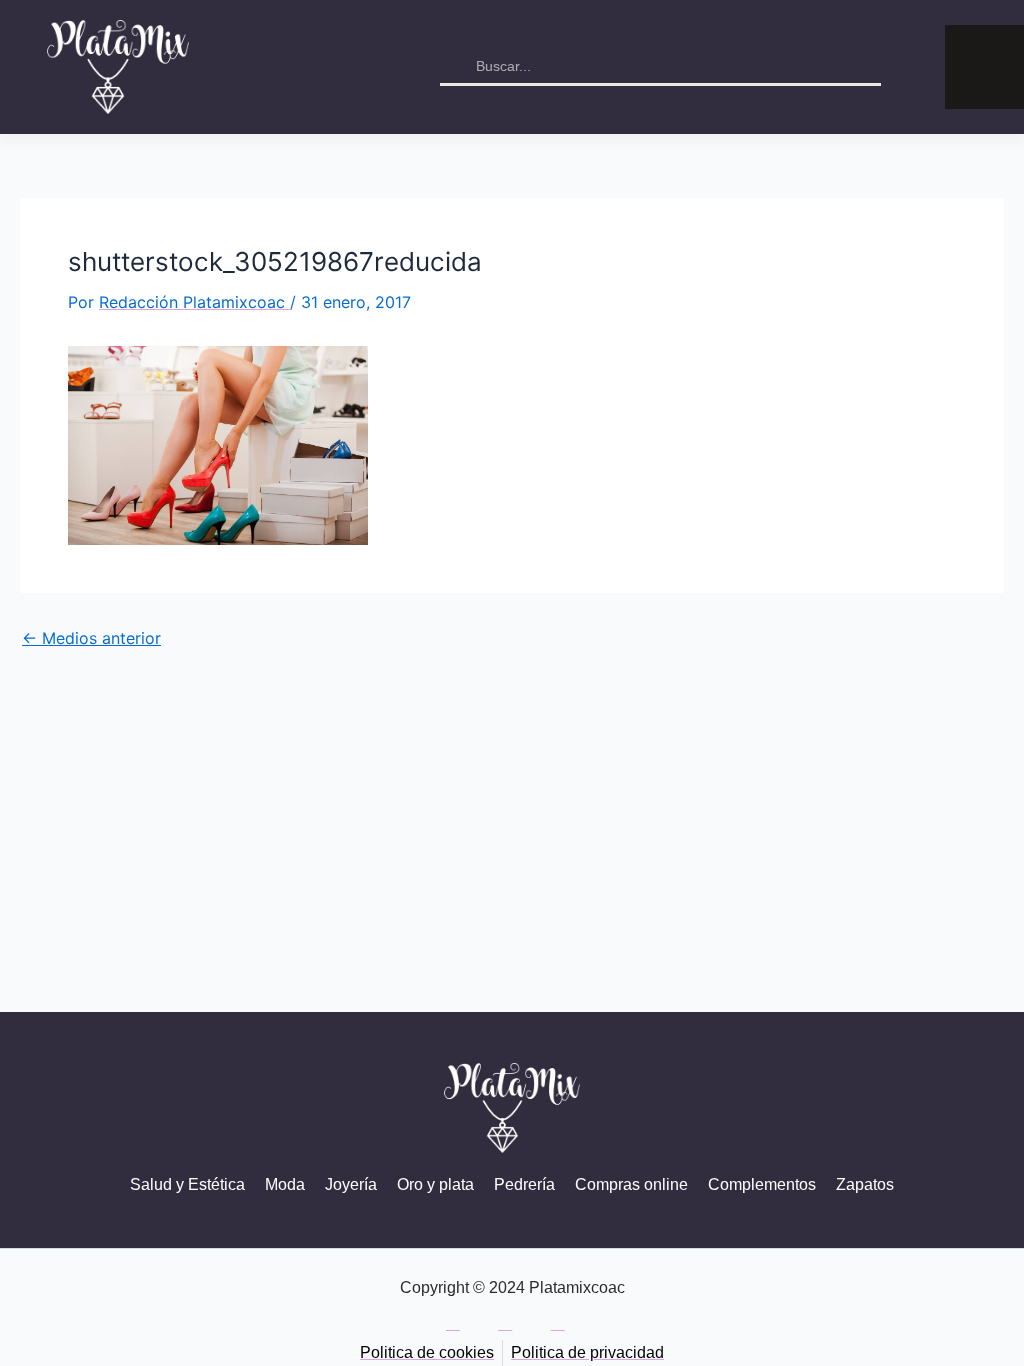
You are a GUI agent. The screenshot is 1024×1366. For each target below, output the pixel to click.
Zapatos (865, 1184)
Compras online (631, 1184)
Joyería (351, 1184)
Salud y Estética (187, 1184)
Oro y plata (435, 1184)
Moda (285, 1184)
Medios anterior (91, 638)
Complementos (762, 1184)
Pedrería (524, 1184)
